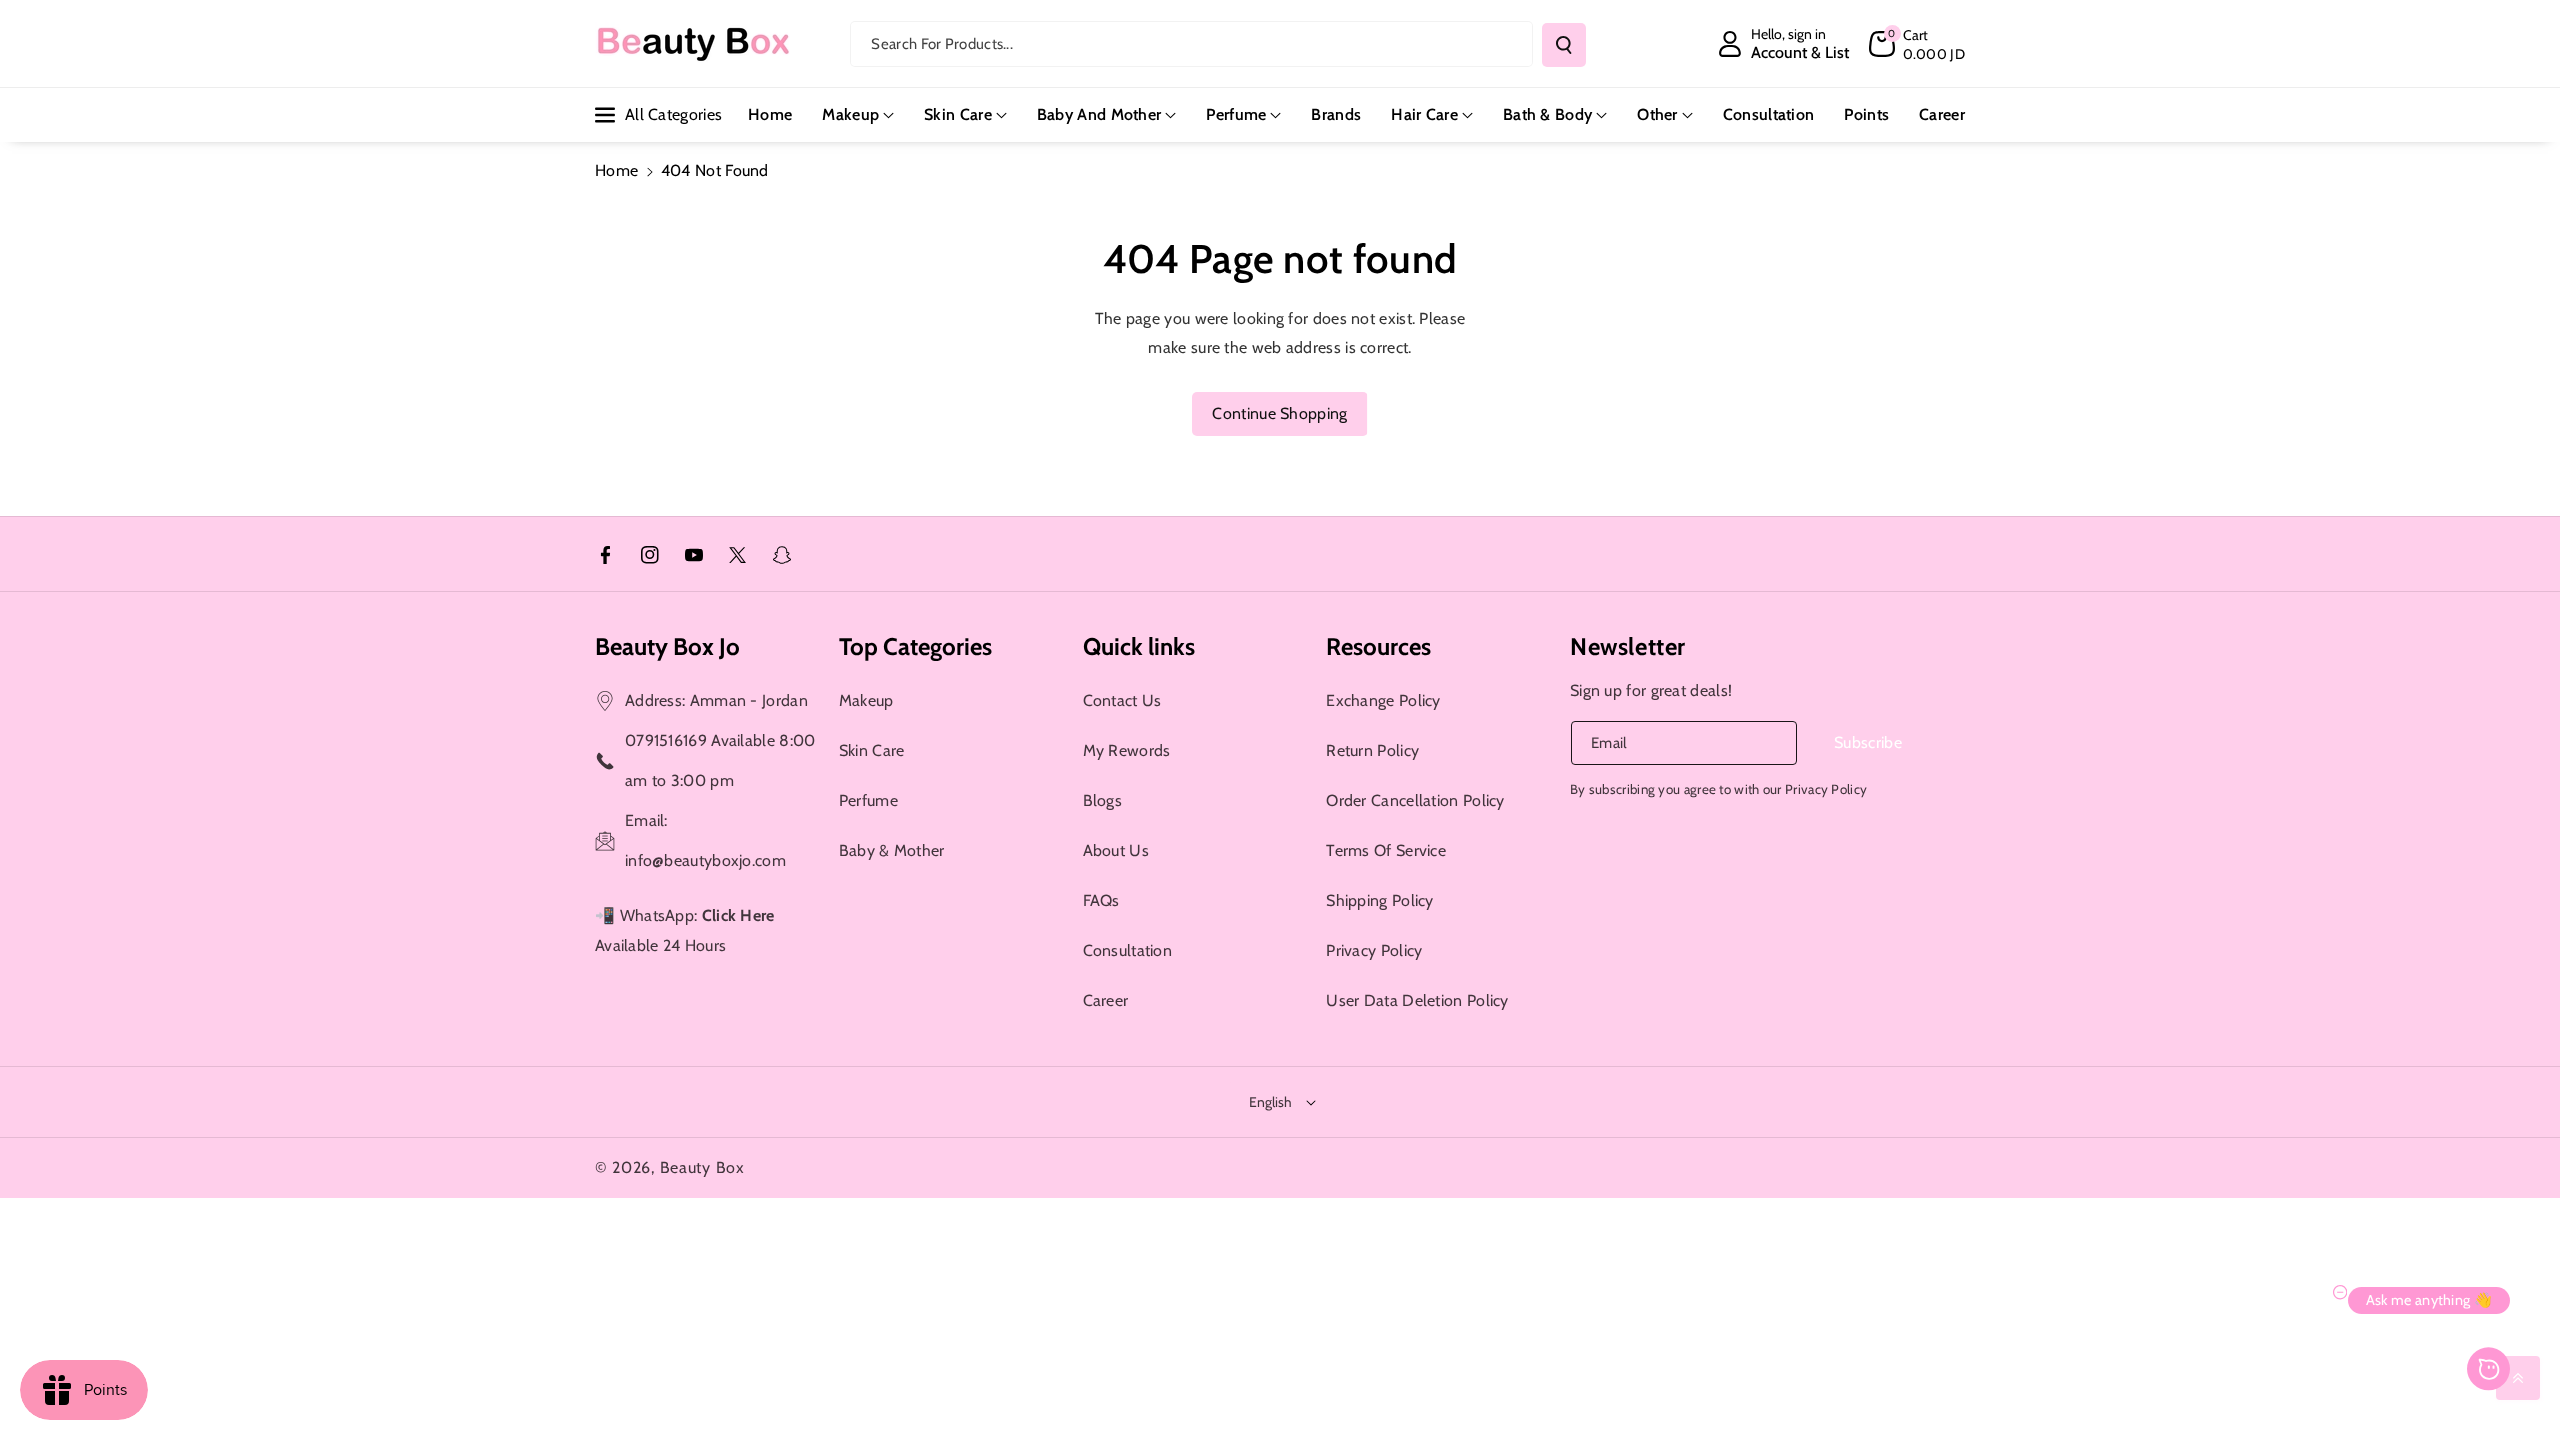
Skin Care (958, 114)
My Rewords (1127, 750)
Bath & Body (1547, 114)
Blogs (1103, 800)
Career (1106, 1000)
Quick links (1139, 646)
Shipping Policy (1380, 900)
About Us (1116, 850)
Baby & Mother (892, 850)
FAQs (1101, 900)
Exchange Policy (1383, 700)
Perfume (1236, 114)
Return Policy (1372, 750)
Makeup (850, 114)
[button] (1917, 44)
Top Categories (915, 646)
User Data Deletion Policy (1417, 1000)
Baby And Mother (1099, 114)
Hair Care (1424, 114)
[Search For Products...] (1564, 45)
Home (616, 170)
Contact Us (1122, 700)
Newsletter (1628, 646)
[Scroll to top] (2518, 1378)
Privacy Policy (1374, 950)
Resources (1378, 646)
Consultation (1128, 950)
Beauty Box (702, 1167)
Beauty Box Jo (667, 646)
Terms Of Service (1386, 850)
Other (1657, 114)
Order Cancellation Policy (1415, 800)
